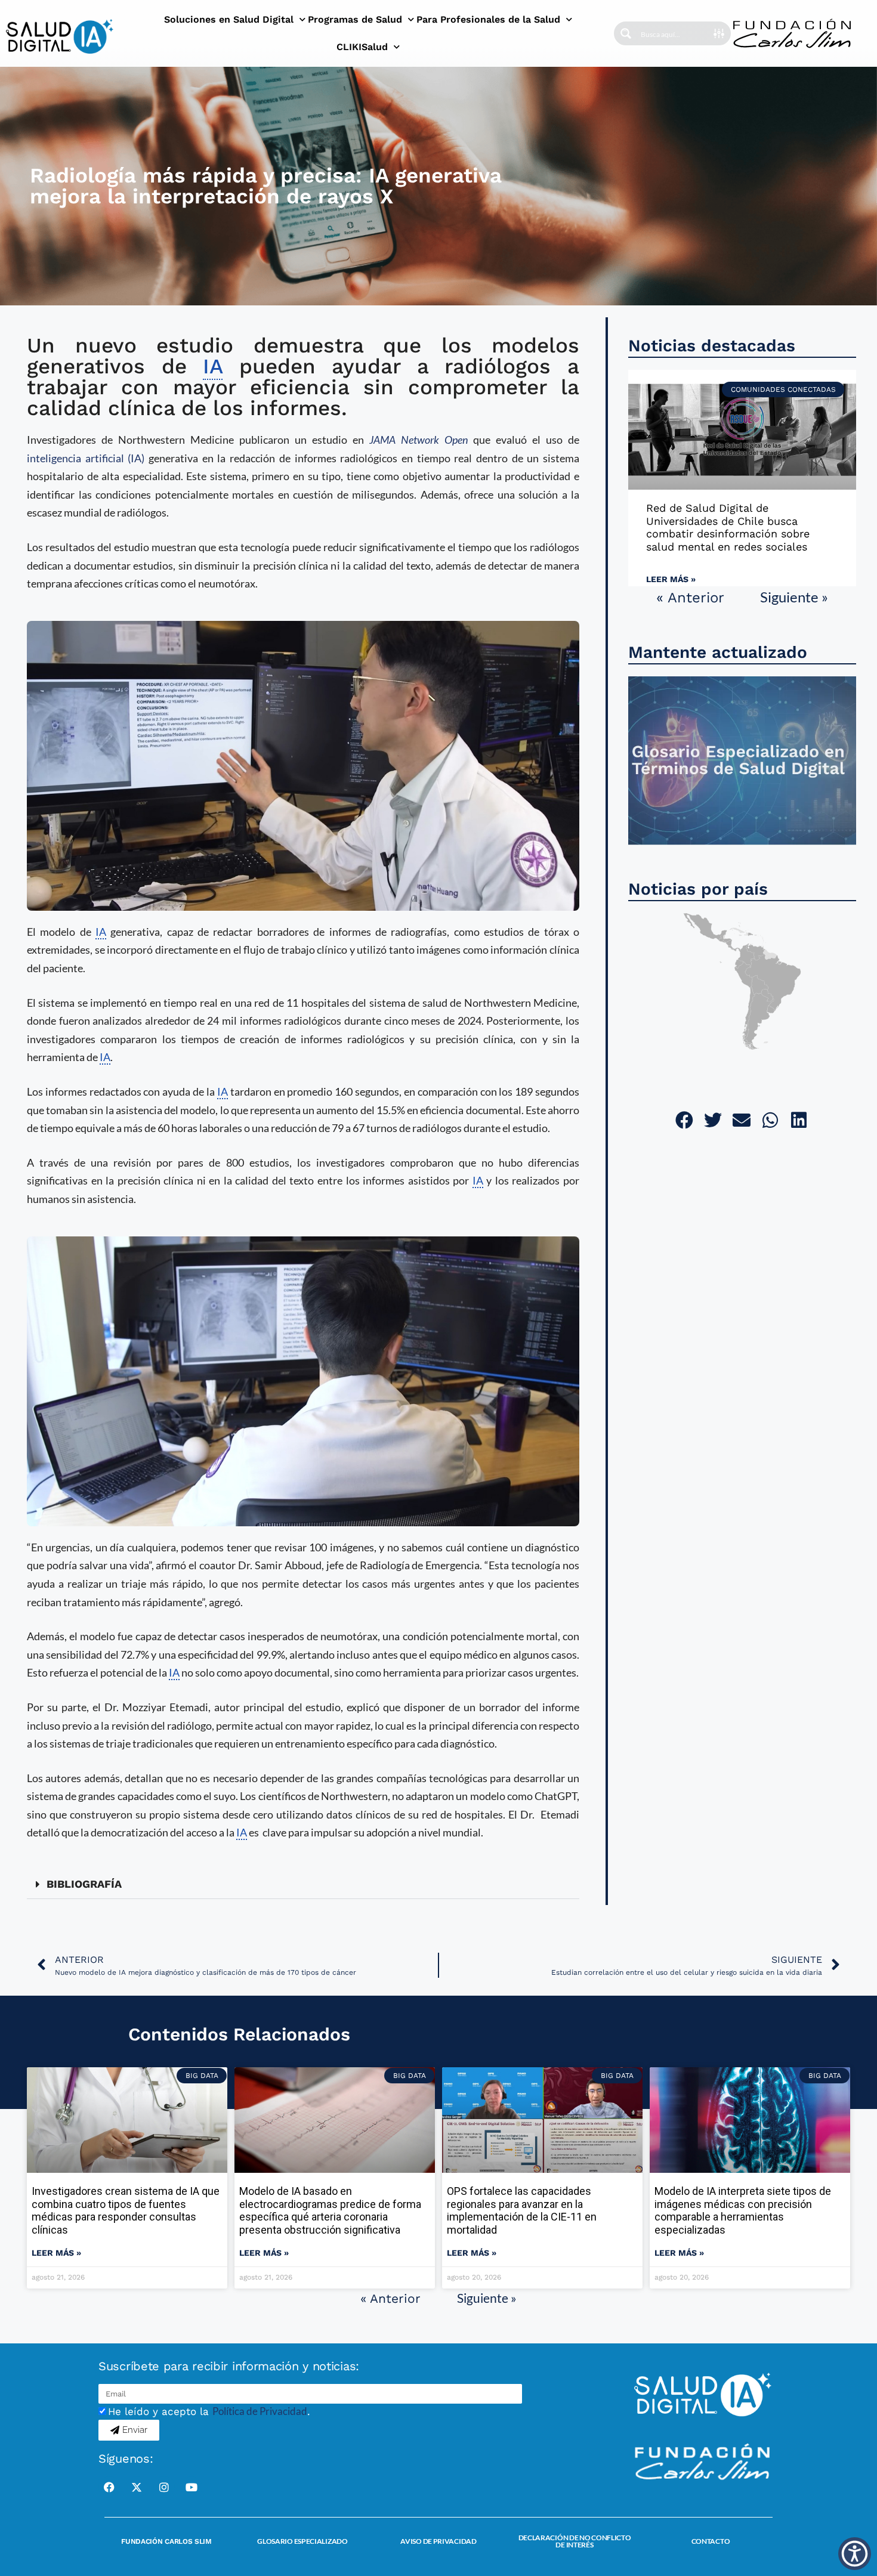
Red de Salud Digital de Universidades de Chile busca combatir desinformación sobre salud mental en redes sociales (728, 527)
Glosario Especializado (302, 2541)
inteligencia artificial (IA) (86, 458)
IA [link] (213, 366)
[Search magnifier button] (626, 33)
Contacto (711, 2541)
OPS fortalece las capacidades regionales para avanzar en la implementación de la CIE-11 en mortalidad (522, 2210)
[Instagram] (164, 2487)
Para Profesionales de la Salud (488, 19)
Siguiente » (794, 597)
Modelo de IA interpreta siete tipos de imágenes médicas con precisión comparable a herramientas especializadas (743, 2210)
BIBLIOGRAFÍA (84, 1884)
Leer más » (671, 579)
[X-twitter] (137, 2487)
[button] (303, 1884)
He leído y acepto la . (209, 2411)
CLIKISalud (362, 47)
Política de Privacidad (260, 2411)
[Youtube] (192, 2487)
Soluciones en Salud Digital (229, 19)
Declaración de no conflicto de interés (575, 2541)
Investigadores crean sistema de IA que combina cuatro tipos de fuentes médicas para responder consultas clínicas (126, 2210)
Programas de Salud (355, 19)
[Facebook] (109, 2487)
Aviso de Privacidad (438, 2541)
